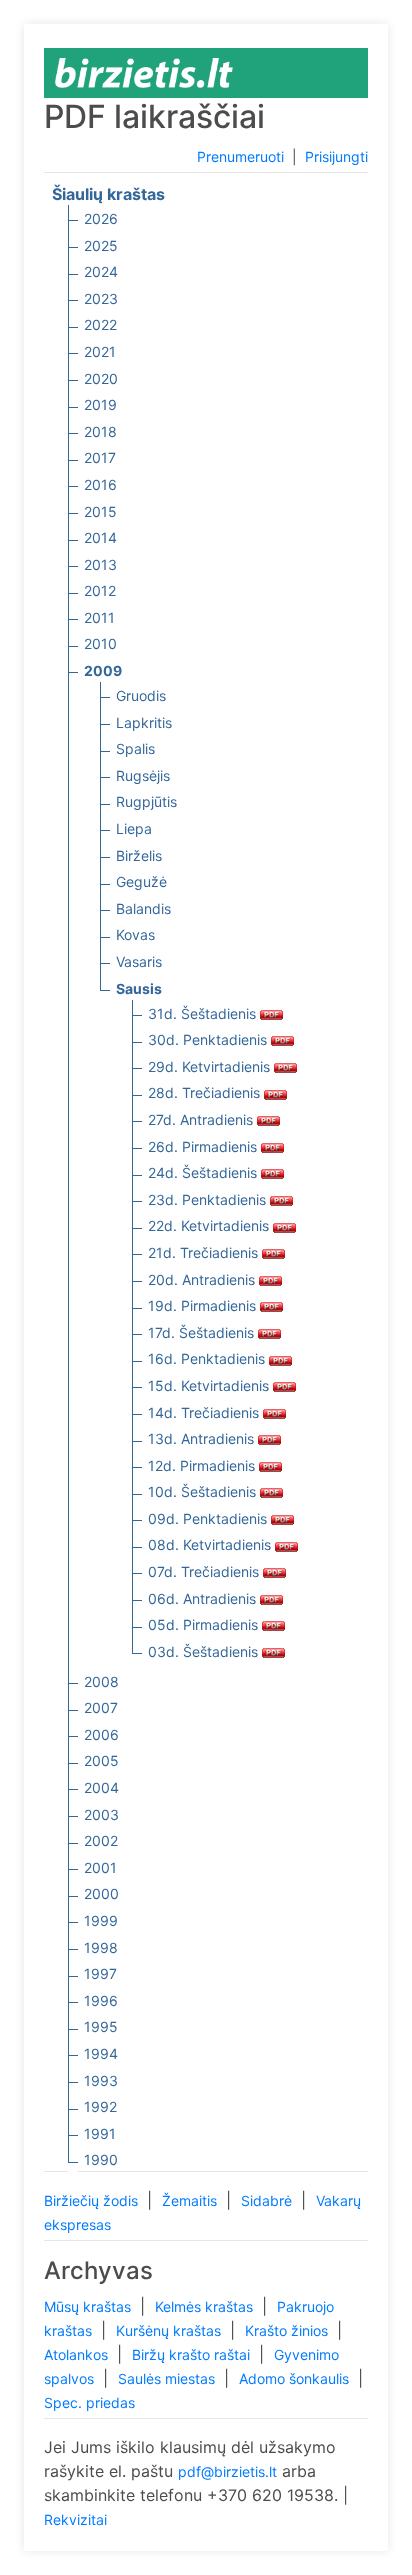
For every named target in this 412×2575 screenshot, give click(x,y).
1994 (101, 2053)
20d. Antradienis (203, 1279)
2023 (101, 298)
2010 (100, 643)
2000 (101, 1893)
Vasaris (139, 961)
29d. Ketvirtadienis (211, 1066)
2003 (101, 1814)
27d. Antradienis (202, 1119)
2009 (103, 670)
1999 (101, 1920)
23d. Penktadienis (209, 1199)
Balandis (143, 908)
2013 (100, 564)
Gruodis (141, 695)
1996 (101, 2000)
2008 (101, 1681)
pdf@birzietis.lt (227, 2471)
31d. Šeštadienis (204, 1013)
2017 (100, 457)
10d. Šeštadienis (204, 1491)
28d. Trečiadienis (206, 1092)
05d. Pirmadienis (205, 1624)
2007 (101, 1707)
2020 (101, 378)
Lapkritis (144, 722)
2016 (100, 484)
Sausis (139, 988)
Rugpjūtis (146, 801)
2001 (100, 1867)
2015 (100, 511)
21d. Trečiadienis (205, 1252)
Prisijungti (336, 156)
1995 (101, 2026)
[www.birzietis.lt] (144, 71)
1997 (100, 1973)
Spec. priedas (89, 2402)
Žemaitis (191, 2200)
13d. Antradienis (203, 1438)
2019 (100, 404)
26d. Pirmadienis (204, 1146)
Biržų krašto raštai (193, 2354)
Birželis (139, 855)
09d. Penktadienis (209, 1518)
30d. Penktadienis (209, 1039)
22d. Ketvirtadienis (210, 1225)
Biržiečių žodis (93, 2200)
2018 (100, 431)
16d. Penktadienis (208, 1358)
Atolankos (78, 2354)
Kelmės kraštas (206, 2306)
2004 (101, 1787)
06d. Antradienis (204, 1598)
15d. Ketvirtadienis (210, 1385)
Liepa (134, 828)
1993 (101, 2080)
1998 (101, 1947)
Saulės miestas (168, 2378)
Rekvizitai (75, 2519)
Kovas (135, 934)
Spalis (135, 748)
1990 (101, 2159)
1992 (100, 2106)
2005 (101, 1760)
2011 (99, 617)
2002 (101, 1840)
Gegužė (141, 881)
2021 (100, 351)
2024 (101, 271)
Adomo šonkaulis (296, 2378)
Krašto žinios (288, 2330)
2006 (101, 1734)
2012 (100, 590)
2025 (101, 245)
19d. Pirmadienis (204, 1305)
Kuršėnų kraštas (170, 2330)
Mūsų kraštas (89, 2306)
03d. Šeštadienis (205, 1651)
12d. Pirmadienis (203, 1465)
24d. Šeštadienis (204, 1172)
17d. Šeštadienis (203, 1332)
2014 (100, 537)
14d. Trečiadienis (205, 1412)
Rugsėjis (143, 775)
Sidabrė (268, 2200)
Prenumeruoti (240, 156)
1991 (100, 2133)
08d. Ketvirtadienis (211, 1544)
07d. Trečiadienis (205, 1571)
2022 (100, 324)
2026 (101, 218)
